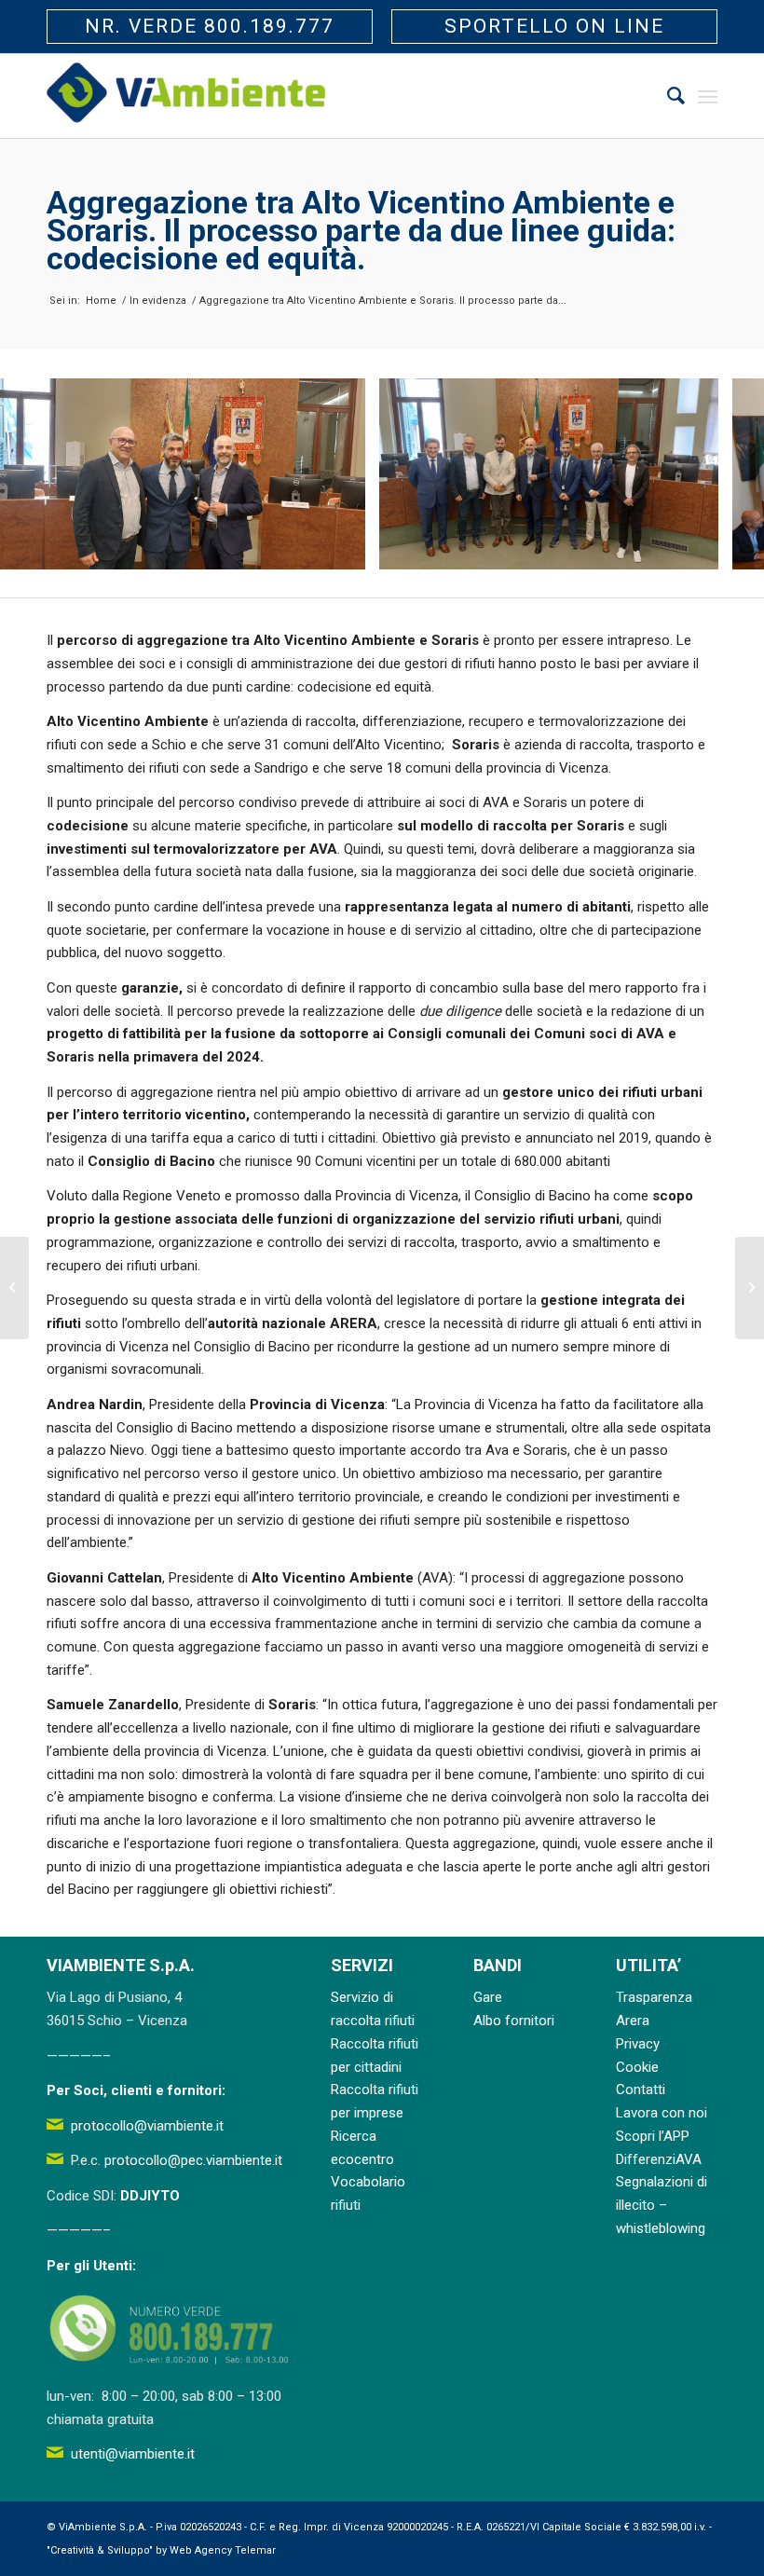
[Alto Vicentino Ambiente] (186, 96)
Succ (722, 473)
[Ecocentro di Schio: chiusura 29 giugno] (14, 1288)
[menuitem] (667, 96)
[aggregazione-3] (345, 549)
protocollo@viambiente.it (147, 2126)
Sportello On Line (554, 26)
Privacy (638, 2044)
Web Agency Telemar (223, 2550)
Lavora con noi (662, 2113)
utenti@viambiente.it (133, 2454)
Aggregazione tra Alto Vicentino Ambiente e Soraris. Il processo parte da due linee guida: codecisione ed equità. (361, 230)
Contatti (641, 2090)
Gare (488, 1997)
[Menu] (708, 96)
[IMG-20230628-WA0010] (698, 549)
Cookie (637, 2067)
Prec (42, 473)
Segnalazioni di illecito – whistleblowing (662, 2205)
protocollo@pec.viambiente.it (193, 2160)
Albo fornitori (514, 2021)
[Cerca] (667, 96)
